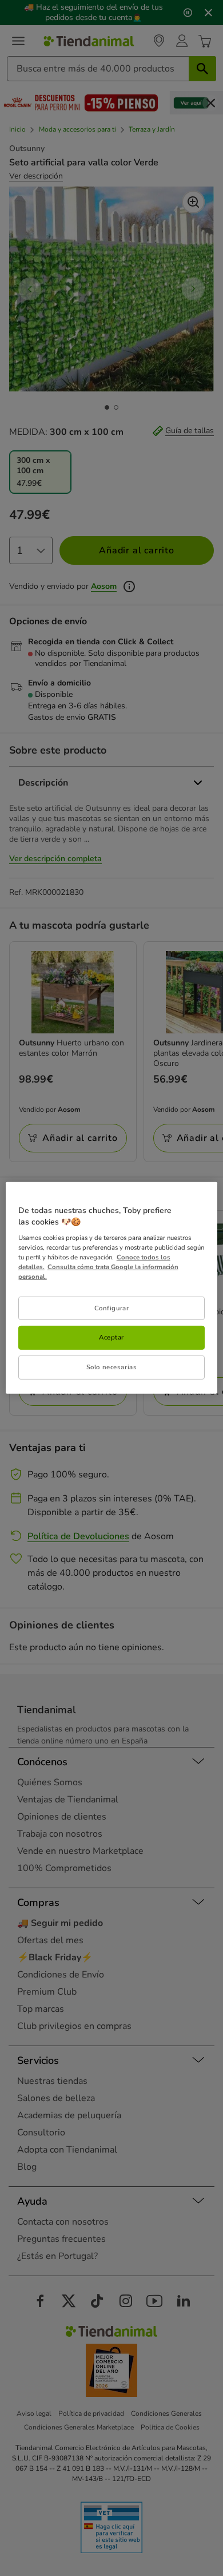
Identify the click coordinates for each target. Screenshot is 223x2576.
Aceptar (111, 1337)
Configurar (112, 1307)
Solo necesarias (112, 1367)
